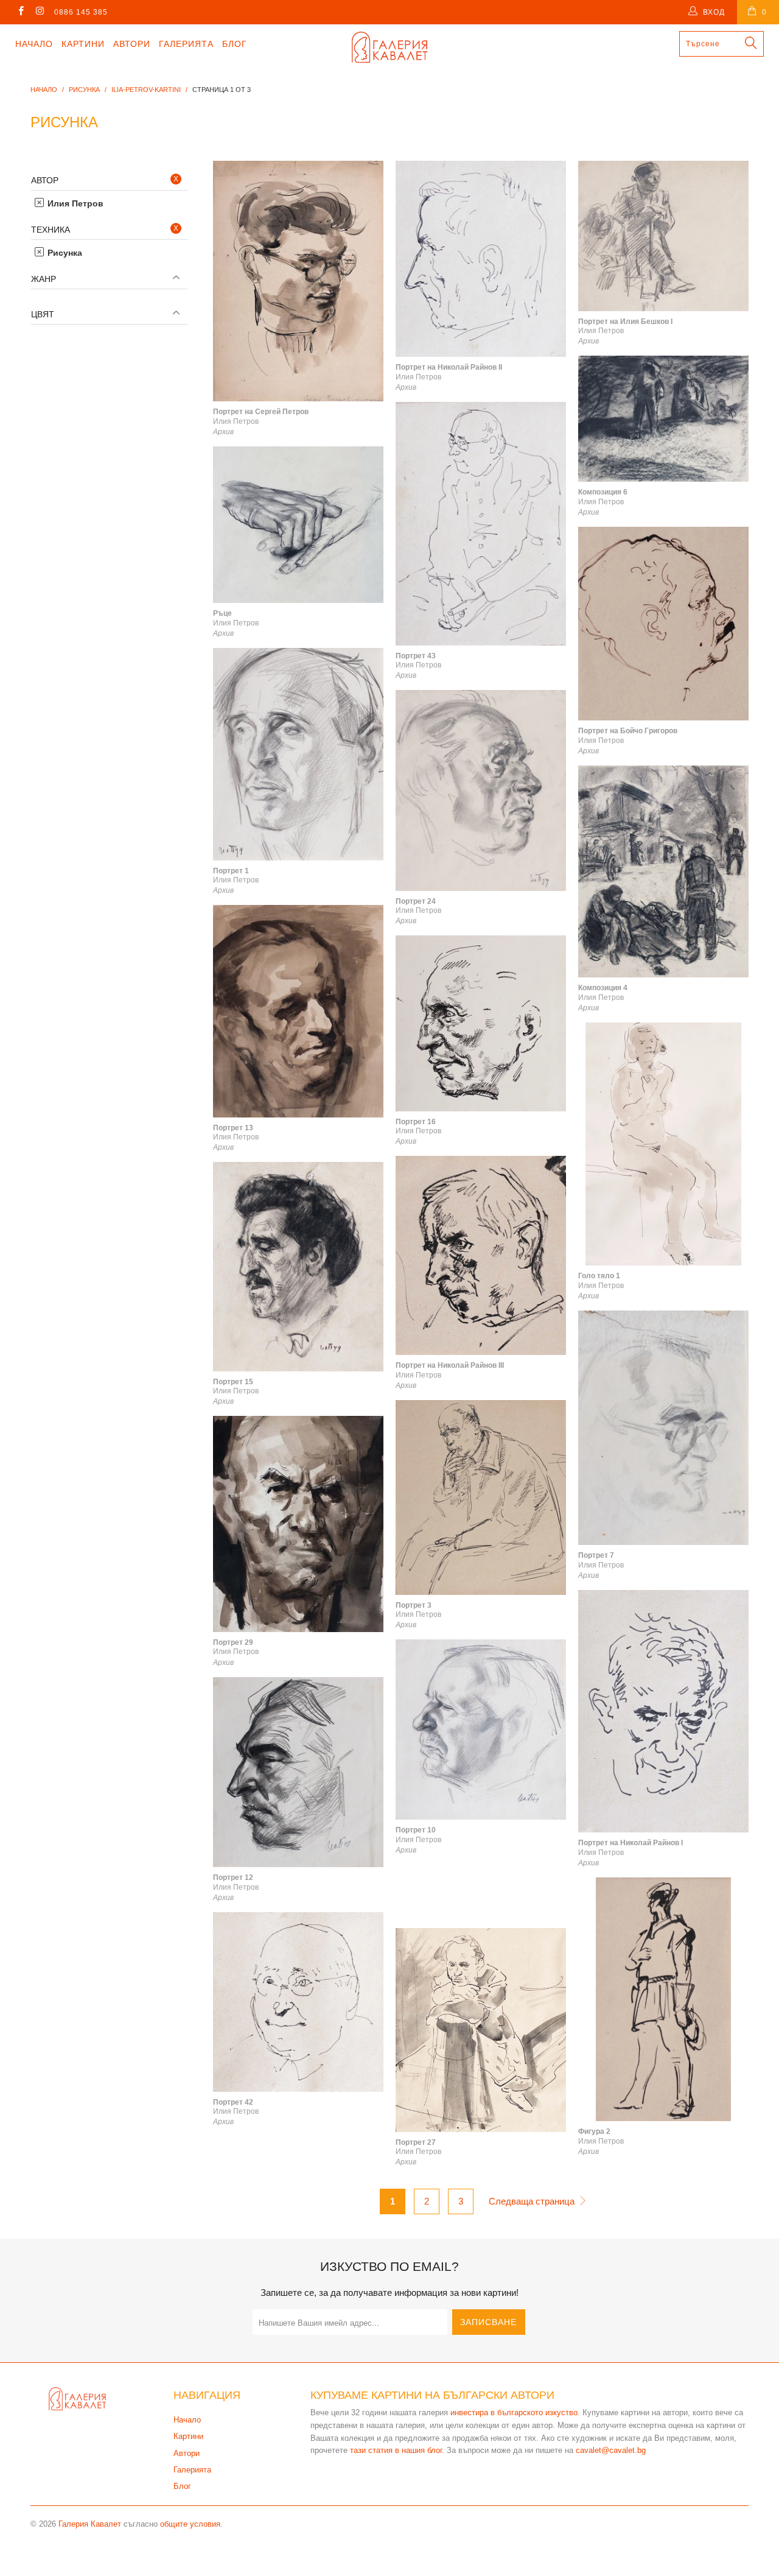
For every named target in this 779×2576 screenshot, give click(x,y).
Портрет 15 (298, 1266)
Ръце (298, 525)
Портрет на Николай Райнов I (663, 1712)
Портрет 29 (298, 1524)
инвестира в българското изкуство (514, 2412)
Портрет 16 (481, 1023)
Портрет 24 (481, 790)
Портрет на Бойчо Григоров (663, 624)
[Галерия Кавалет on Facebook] (20, 12)
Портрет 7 (663, 1428)
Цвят (43, 314)
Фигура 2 (663, 1999)
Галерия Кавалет (90, 2524)
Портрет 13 (298, 1011)
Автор (45, 180)
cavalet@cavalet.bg (611, 2450)
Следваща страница (533, 2201)
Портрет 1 (298, 754)
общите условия (190, 2524)
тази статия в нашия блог (396, 2450)
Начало (34, 44)
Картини (83, 44)
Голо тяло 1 (663, 1144)
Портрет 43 (481, 524)
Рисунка (64, 253)
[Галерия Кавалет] (390, 47)
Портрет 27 (481, 2030)
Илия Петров (74, 203)
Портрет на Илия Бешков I (663, 236)
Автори (132, 44)
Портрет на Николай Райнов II (481, 259)
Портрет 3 (481, 1497)
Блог (235, 44)
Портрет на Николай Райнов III (481, 1255)
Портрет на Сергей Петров (298, 281)
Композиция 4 (663, 871)
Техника (51, 230)
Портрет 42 (298, 2002)
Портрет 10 (481, 1730)
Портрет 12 (298, 1772)
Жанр (44, 279)
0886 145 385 (81, 12)
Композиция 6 (663, 419)
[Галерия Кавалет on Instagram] (39, 12)
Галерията (186, 44)
